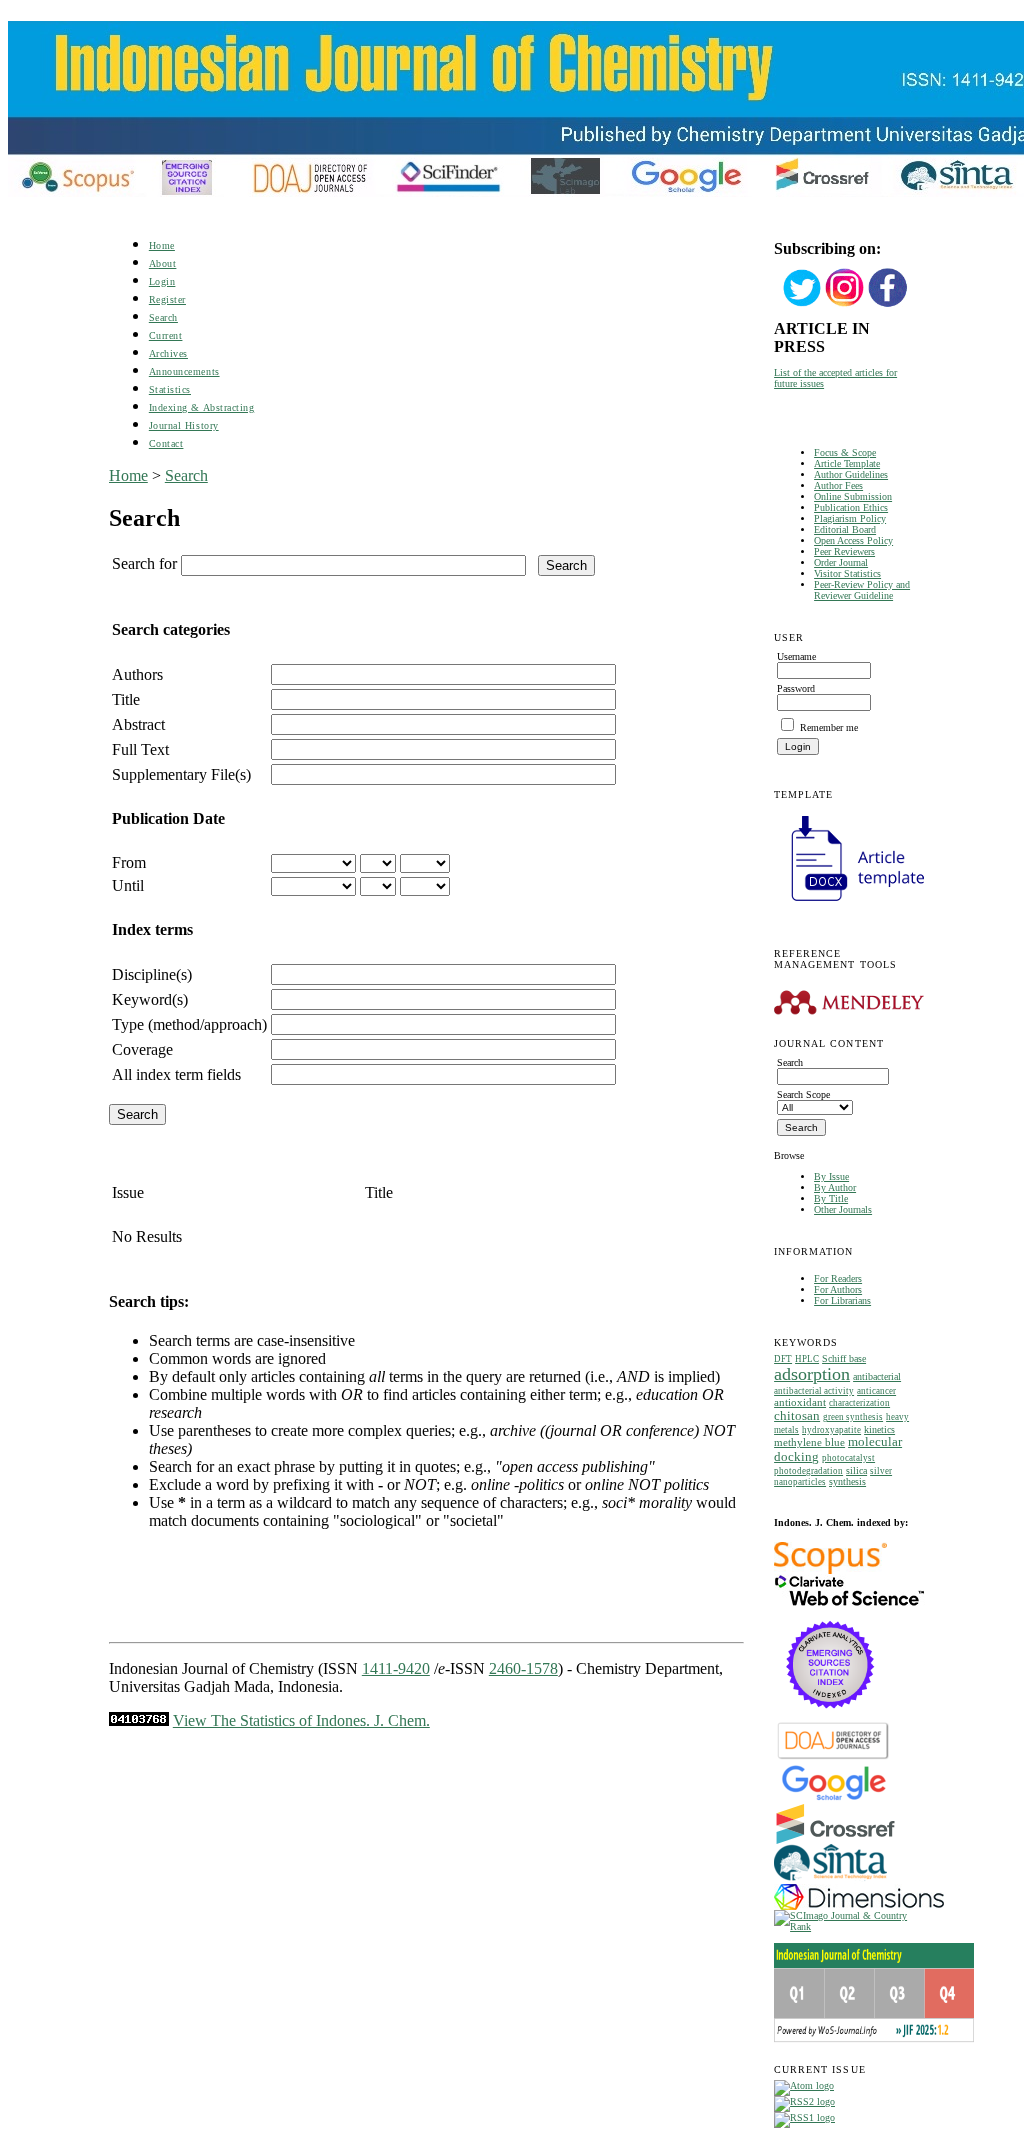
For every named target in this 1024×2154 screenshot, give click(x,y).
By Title (831, 1198)
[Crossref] (835, 1840)
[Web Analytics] (139, 1720)
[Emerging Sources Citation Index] (830, 1718)
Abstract (138, 724)
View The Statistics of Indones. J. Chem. (301, 1720)
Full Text (140, 749)
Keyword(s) (150, 999)
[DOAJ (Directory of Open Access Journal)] (833, 1757)
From (129, 862)
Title (126, 699)
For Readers (838, 1278)
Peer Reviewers (844, 551)
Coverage (142, 1049)
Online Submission (853, 496)
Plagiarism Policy (850, 518)
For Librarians (842, 1300)
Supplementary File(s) (181, 774)
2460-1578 (523, 1668)
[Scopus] (830, 1570)
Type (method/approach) (189, 1024)
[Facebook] (888, 304)
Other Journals (843, 1209)
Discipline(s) (152, 974)
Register (167, 299)
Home (162, 245)
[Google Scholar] (833, 1798)
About (163, 263)
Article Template (847, 463)
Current (166, 335)
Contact (166, 443)
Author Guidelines (851, 474)
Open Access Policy (853, 540)
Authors (137, 674)
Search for (144, 563)
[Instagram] (845, 304)
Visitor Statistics (847, 573)
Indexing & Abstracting (201, 407)
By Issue (831, 1176)
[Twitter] (802, 304)
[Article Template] (849, 903)
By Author (835, 1187)
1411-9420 (396, 1668)
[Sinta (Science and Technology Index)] (830, 1880)
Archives (168, 353)
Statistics (170, 389)
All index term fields (176, 1074)
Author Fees (838, 485)
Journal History (184, 425)
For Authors (838, 1289)
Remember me (829, 727)
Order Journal (841, 562)
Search (163, 317)
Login (162, 281)
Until (128, 885)
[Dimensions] (859, 1906)
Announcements (184, 371)
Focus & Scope (845, 452)
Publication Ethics (851, 507)
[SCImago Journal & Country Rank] (844, 1926)
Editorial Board (845, 529)
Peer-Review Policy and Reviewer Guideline (862, 590)
